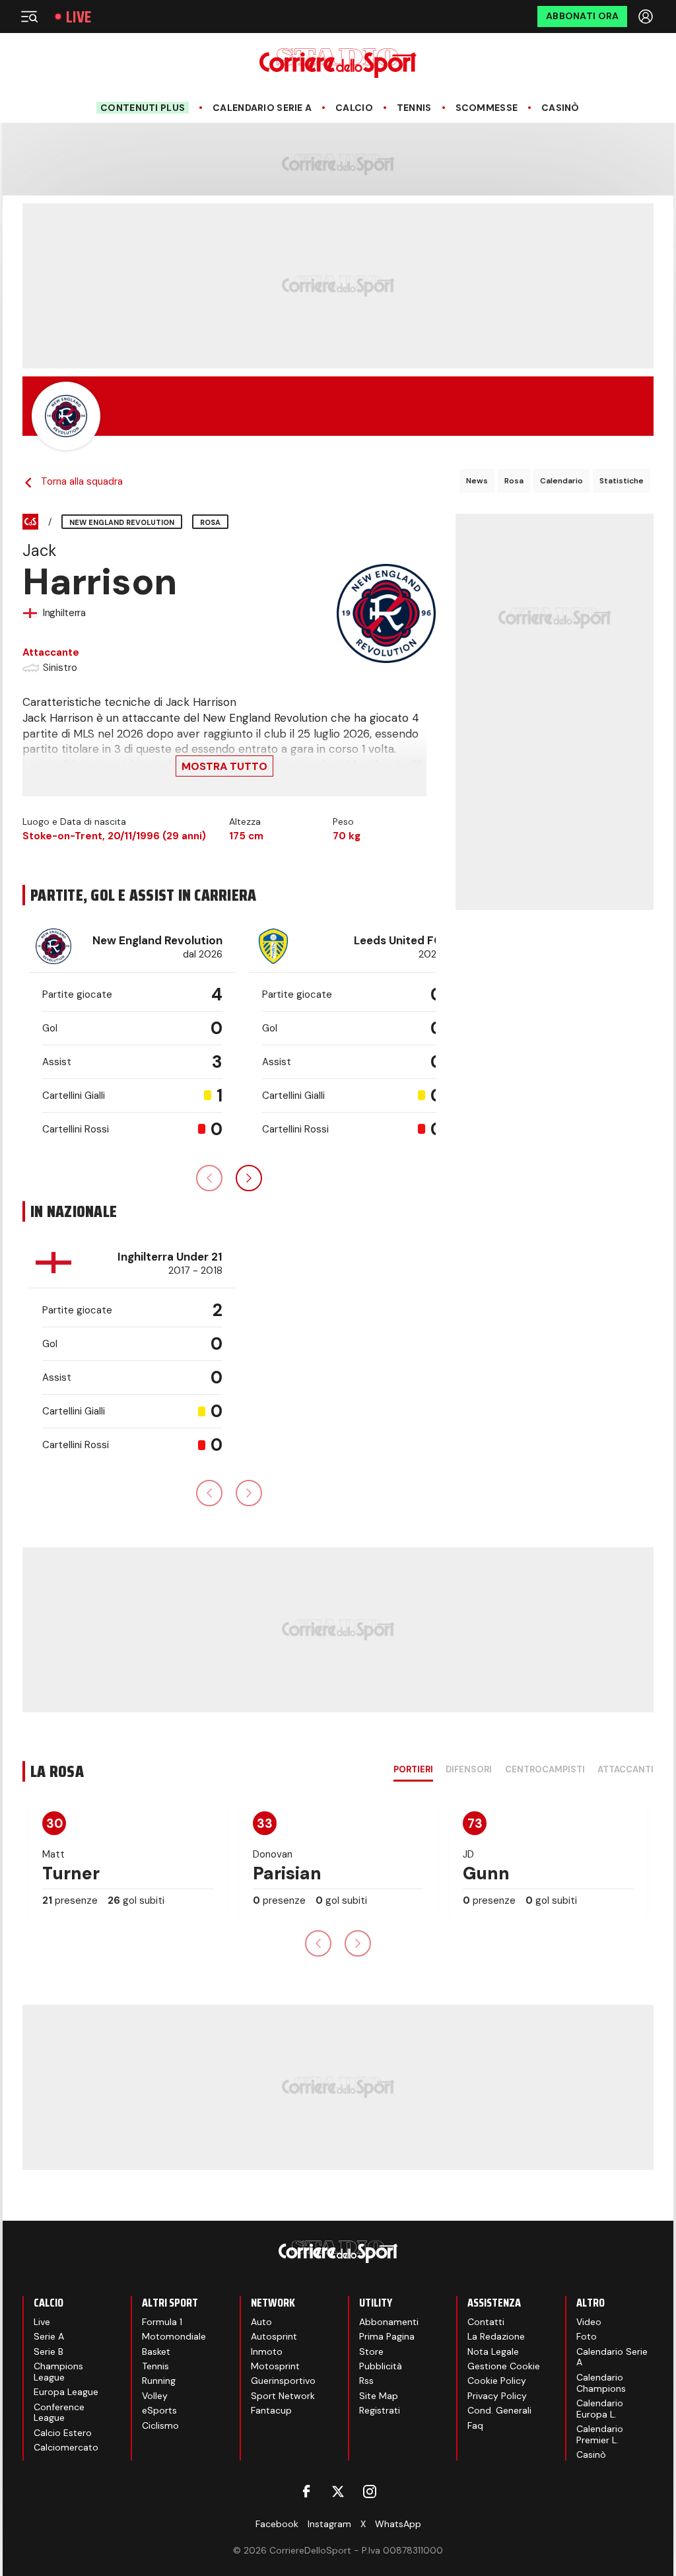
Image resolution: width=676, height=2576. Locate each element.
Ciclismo (160, 2425)
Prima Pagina (387, 2336)
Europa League (66, 2392)
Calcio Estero (63, 2433)
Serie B (49, 2351)
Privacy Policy (497, 2396)
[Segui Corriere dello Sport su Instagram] (370, 2491)
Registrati (380, 2410)
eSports (159, 2410)
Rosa (514, 481)
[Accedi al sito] (647, 17)
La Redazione (496, 2336)
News (477, 481)
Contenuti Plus (143, 108)
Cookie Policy (497, 2381)
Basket (156, 2351)
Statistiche (622, 481)
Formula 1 (162, 2322)
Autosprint (274, 2336)
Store (371, 2351)
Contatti (486, 2322)
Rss (366, 2381)
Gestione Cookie (504, 2366)
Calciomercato (66, 2447)
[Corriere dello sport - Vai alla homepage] (338, 63)
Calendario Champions (601, 2383)
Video (589, 2322)
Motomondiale (174, 2336)
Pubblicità (381, 2366)
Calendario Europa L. (600, 2409)
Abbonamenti (389, 2322)
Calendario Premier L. (600, 2434)
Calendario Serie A (262, 108)
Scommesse (487, 108)
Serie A (49, 2336)
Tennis (414, 108)
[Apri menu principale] (29, 17)
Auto (261, 2322)
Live (79, 17)
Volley (155, 2396)
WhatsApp (398, 2524)
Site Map (379, 2396)
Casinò (560, 108)
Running (159, 2381)
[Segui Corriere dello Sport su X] (338, 2491)
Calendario (561, 481)
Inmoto (267, 2351)
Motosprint (275, 2366)
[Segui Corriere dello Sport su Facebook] (306, 2491)
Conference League (59, 2413)
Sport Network (283, 2396)
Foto (587, 2336)
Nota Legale (493, 2351)
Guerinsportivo (283, 2381)
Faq (475, 2425)
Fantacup (271, 2410)
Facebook (277, 2524)
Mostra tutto (224, 766)
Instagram (329, 2524)
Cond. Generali (499, 2410)
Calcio (354, 108)
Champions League (58, 2372)
